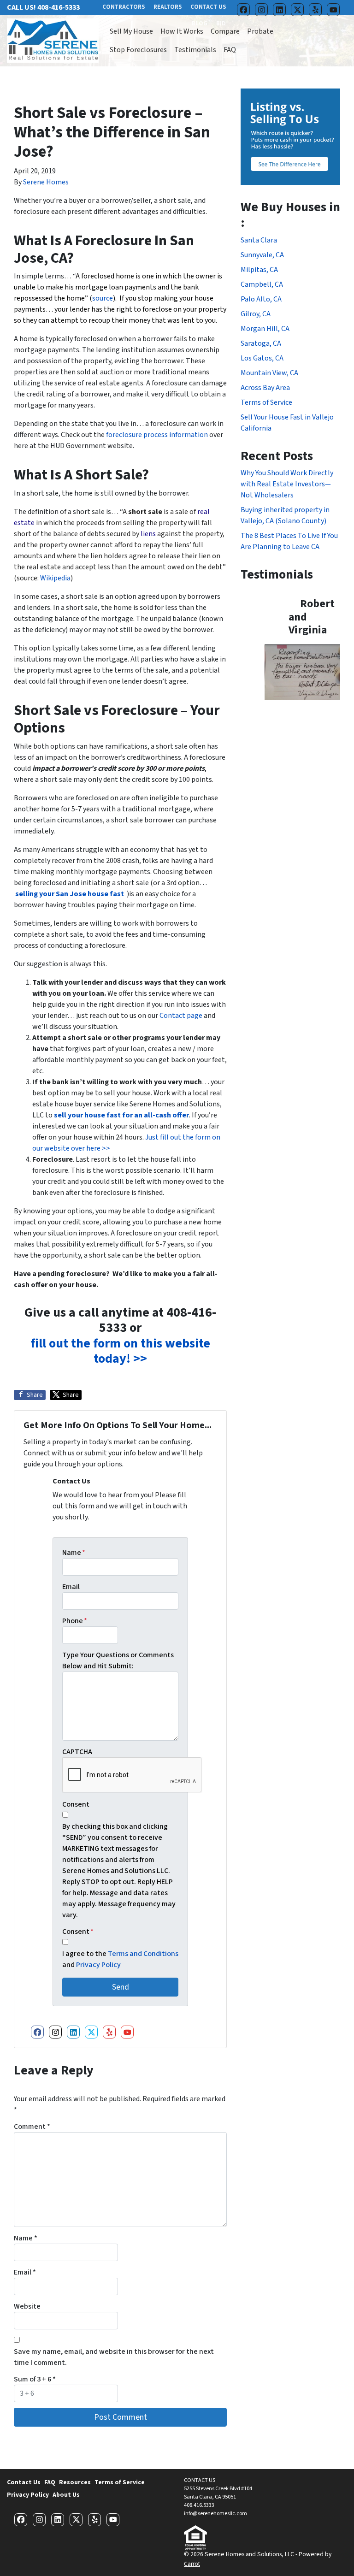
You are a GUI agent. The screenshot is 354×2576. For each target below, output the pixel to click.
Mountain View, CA (269, 373)
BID (221, 24)
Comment (32, 2127)
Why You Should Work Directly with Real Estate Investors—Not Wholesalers (287, 484)
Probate (260, 31)
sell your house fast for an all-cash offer (121, 1115)
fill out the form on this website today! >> (120, 1351)
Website (27, 2306)
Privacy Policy (98, 1965)
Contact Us (24, 2482)
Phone (75, 1621)
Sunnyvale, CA (262, 255)
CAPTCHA (77, 1752)
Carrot (192, 2564)
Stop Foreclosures (138, 50)
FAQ (230, 50)
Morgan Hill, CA (265, 329)
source (103, 298)
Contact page (181, 1016)
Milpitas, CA (259, 270)
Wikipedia (55, 578)
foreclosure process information (157, 435)
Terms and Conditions (143, 1954)
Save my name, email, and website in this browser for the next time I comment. (114, 2357)
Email (71, 1587)
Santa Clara (259, 240)
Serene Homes (46, 182)
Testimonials (195, 50)
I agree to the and (120, 1959)
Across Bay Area (265, 388)
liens (148, 534)
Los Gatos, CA (262, 358)
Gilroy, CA (256, 314)
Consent (76, 1804)
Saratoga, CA (261, 343)
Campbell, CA (262, 284)
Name (74, 1553)
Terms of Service (266, 402)
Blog (200, 24)
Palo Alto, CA (261, 299)
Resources (75, 2482)
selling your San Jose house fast (70, 894)
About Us (66, 2495)
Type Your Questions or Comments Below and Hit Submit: (118, 1660)
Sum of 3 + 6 (35, 2379)
